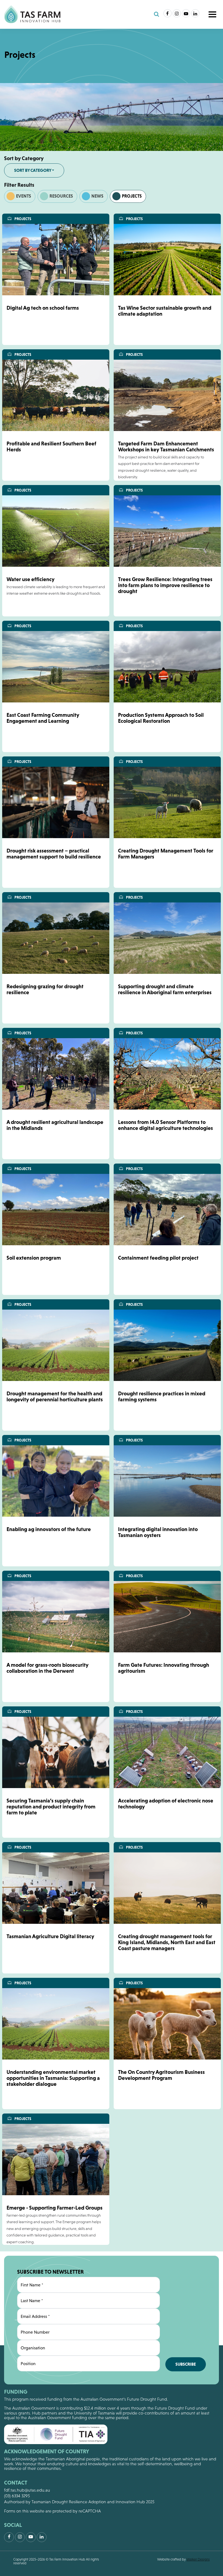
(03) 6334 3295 (17, 2496)
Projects (132, 196)
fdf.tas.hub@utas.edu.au (27, 2490)
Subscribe (186, 2364)
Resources (61, 196)
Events (24, 196)
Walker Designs (198, 2559)
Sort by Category (33, 170)
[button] (212, 14)
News (97, 196)
